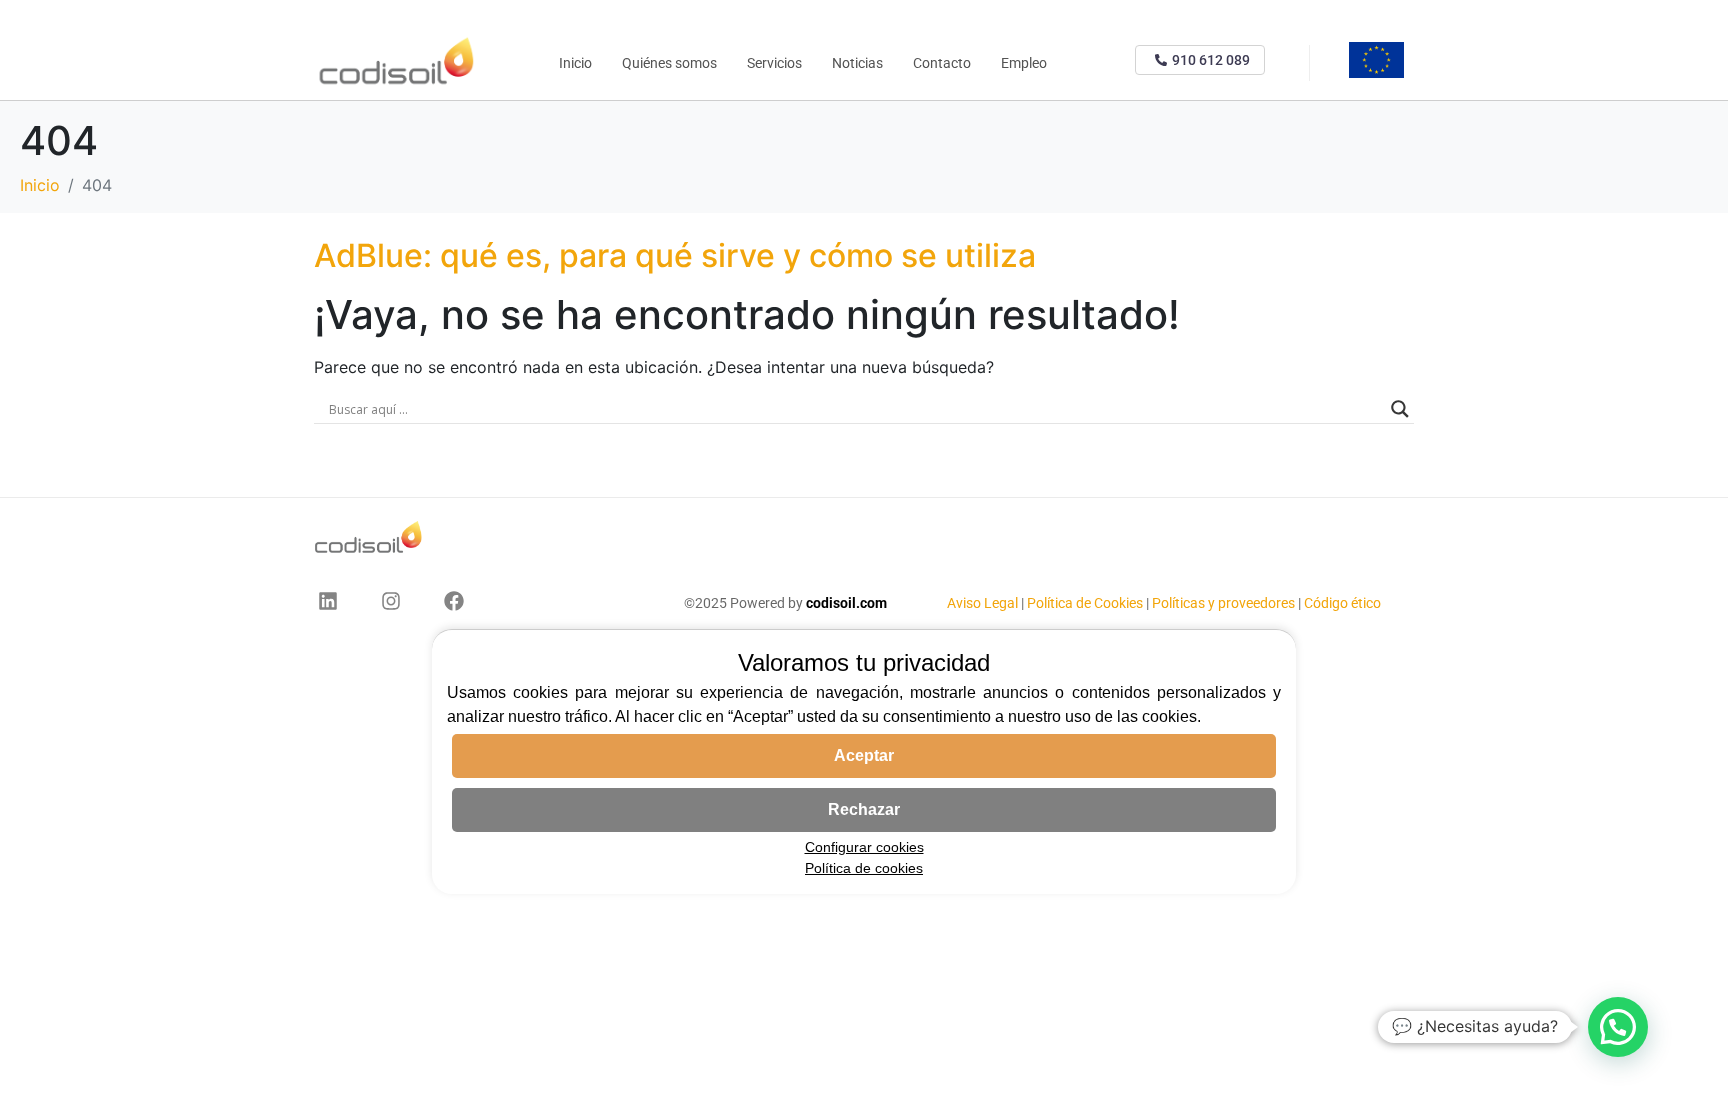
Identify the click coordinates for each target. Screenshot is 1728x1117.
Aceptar (864, 755)
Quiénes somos (669, 63)
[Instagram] (391, 601)
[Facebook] (454, 601)
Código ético (1342, 603)
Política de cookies (864, 868)
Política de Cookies (1085, 603)
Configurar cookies (864, 847)
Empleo (1024, 63)
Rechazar (864, 809)
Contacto (942, 63)
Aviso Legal (984, 603)
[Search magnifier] (1400, 409)
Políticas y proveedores (1223, 603)
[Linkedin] (328, 601)
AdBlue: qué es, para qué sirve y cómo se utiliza (675, 255)
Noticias (857, 63)
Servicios (774, 63)
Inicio (575, 63)
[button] (1618, 1027)
